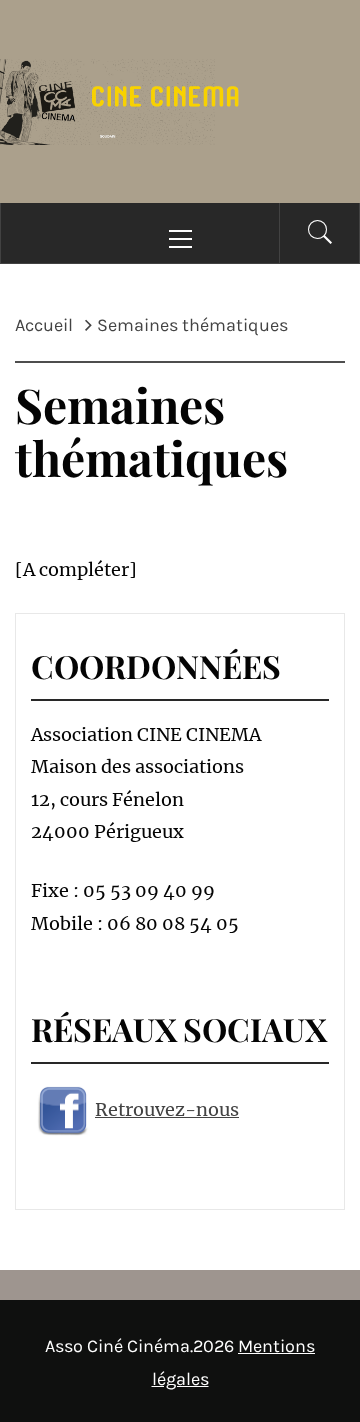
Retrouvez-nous (167, 1109)
